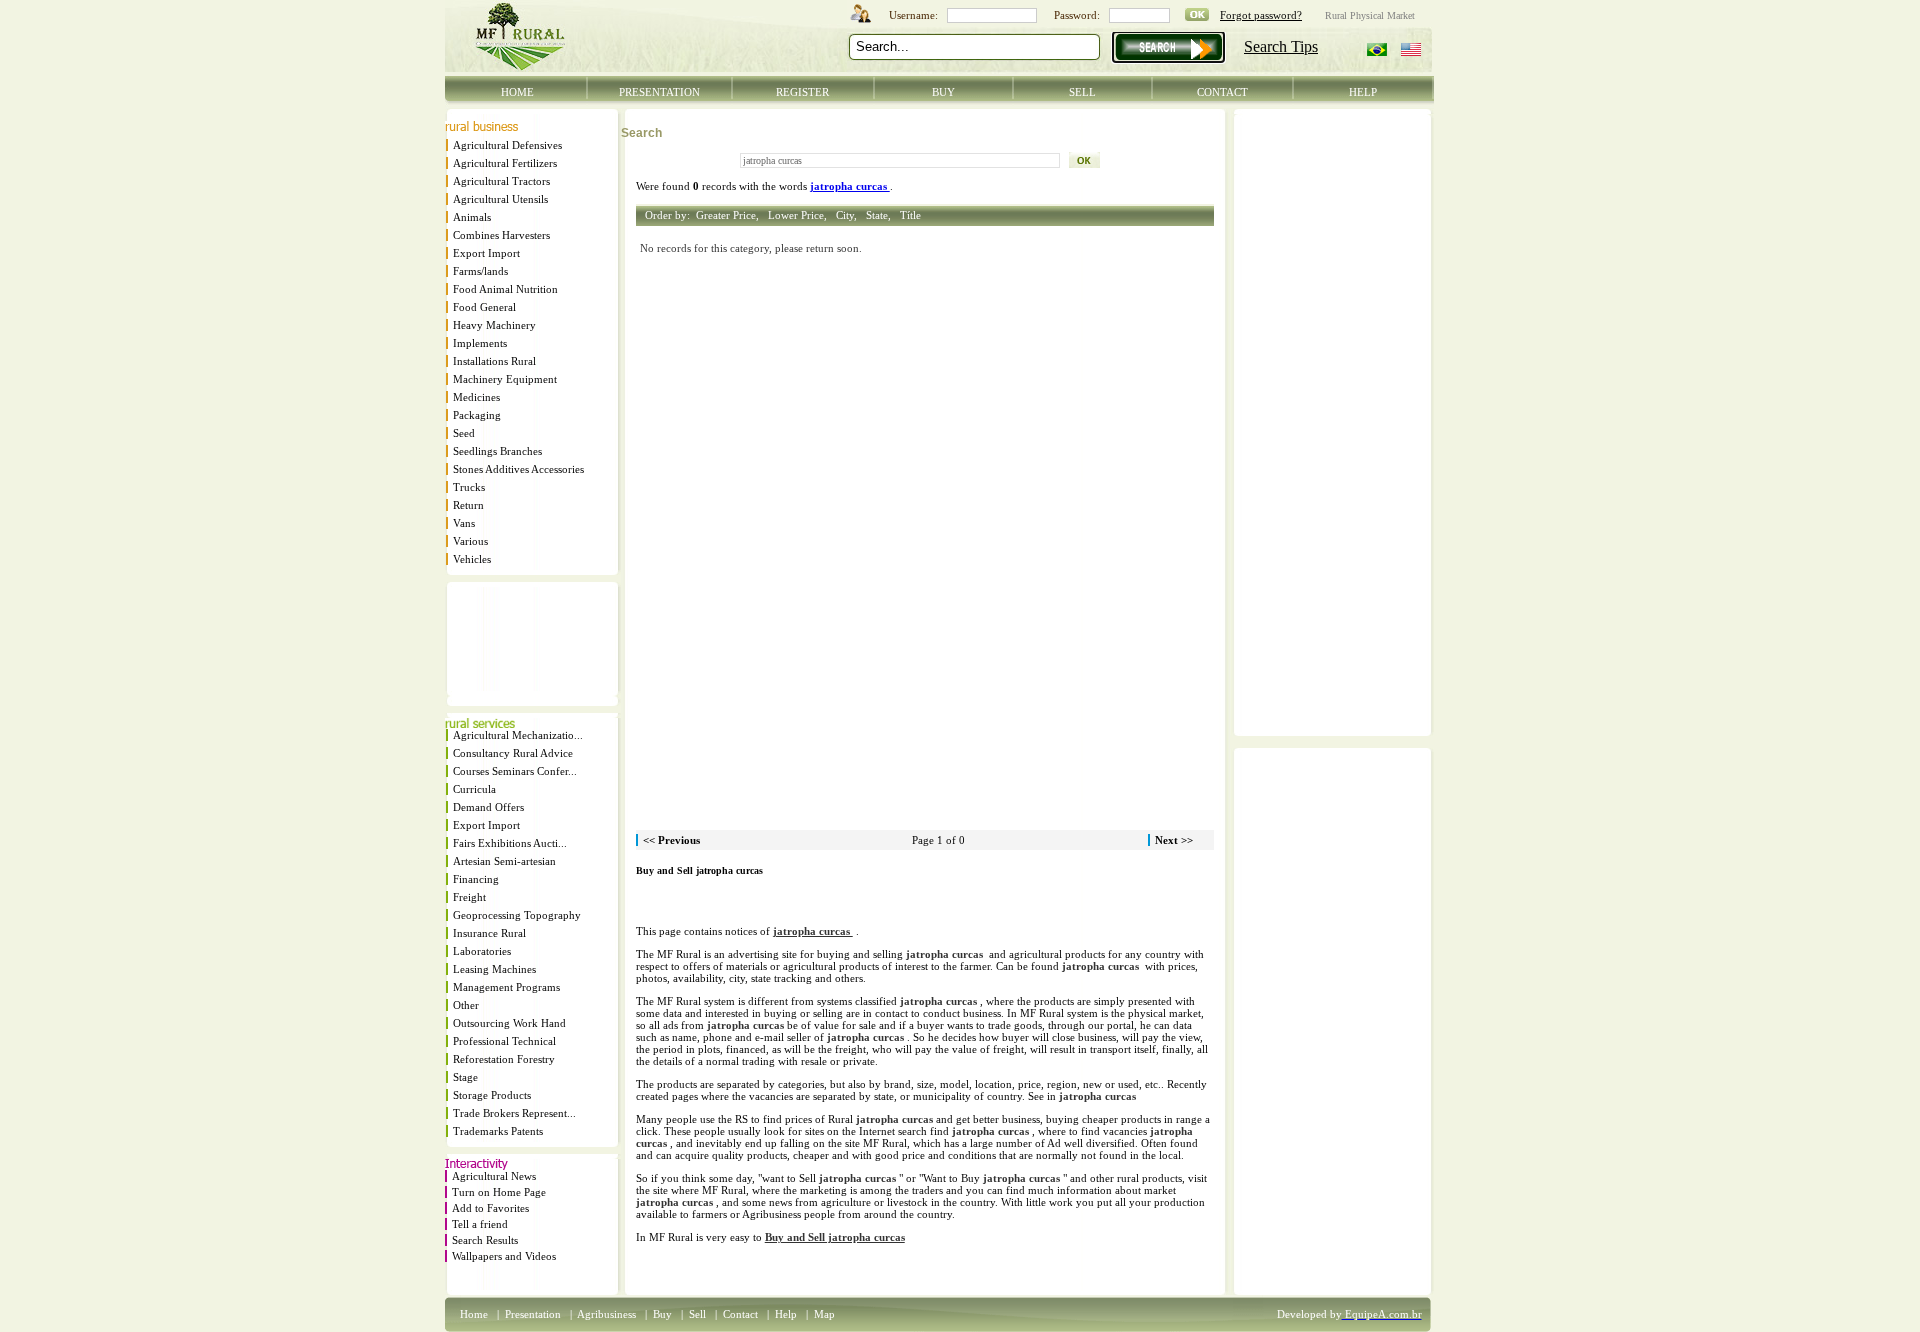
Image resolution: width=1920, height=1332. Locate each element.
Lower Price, (800, 215)
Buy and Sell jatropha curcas (835, 1237)
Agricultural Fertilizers (505, 163)
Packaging (477, 415)
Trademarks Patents (498, 1131)
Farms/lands (480, 271)
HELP (1363, 92)
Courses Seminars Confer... (515, 771)
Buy (662, 1314)
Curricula (474, 789)
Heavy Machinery (494, 325)
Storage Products (492, 1095)
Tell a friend (480, 1224)
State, (881, 215)
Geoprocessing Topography (517, 915)
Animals (472, 217)
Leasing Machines (494, 969)
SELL (1082, 92)
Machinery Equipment (505, 379)
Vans (464, 523)
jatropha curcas (813, 931)
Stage (465, 1077)
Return (468, 505)
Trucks (469, 487)
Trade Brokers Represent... (514, 1113)
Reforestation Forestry (504, 1059)
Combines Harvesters (501, 235)
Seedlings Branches (497, 451)
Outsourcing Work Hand (509, 1023)
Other (466, 1005)
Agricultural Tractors (501, 181)
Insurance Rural (489, 933)
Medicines (476, 397)
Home (474, 1314)
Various (470, 541)
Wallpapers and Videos (504, 1256)
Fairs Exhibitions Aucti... (510, 843)
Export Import (486, 253)
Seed (464, 433)
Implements (480, 343)
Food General (484, 307)
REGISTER (802, 92)
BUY (943, 92)
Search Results (485, 1240)
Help (786, 1314)
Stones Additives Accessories (518, 469)
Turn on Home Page (499, 1192)
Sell (697, 1314)
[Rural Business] (481, 127)
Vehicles (472, 559)
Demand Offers (488, 807)
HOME (517, 92)
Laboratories (482, 951)
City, (849, 215)
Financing (476, 879)
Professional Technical (504, 1041)
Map (824, 1314)
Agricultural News (494, 1176)
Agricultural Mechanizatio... (518, 735)
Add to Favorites (490, 1208)
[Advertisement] (506, 645)
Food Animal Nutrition (505, 289)
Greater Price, (730, 215)
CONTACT (1222, 92)
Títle (910, 215)
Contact (740, 1314)
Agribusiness (606, 1314)
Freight (469, 897)
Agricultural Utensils (500, 199)
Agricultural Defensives (507, 145)
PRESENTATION (659, 92)
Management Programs (506, 987)
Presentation (533, 1314)
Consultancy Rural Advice (513, 753)
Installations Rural (494, 361)
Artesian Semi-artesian (504, 861)
